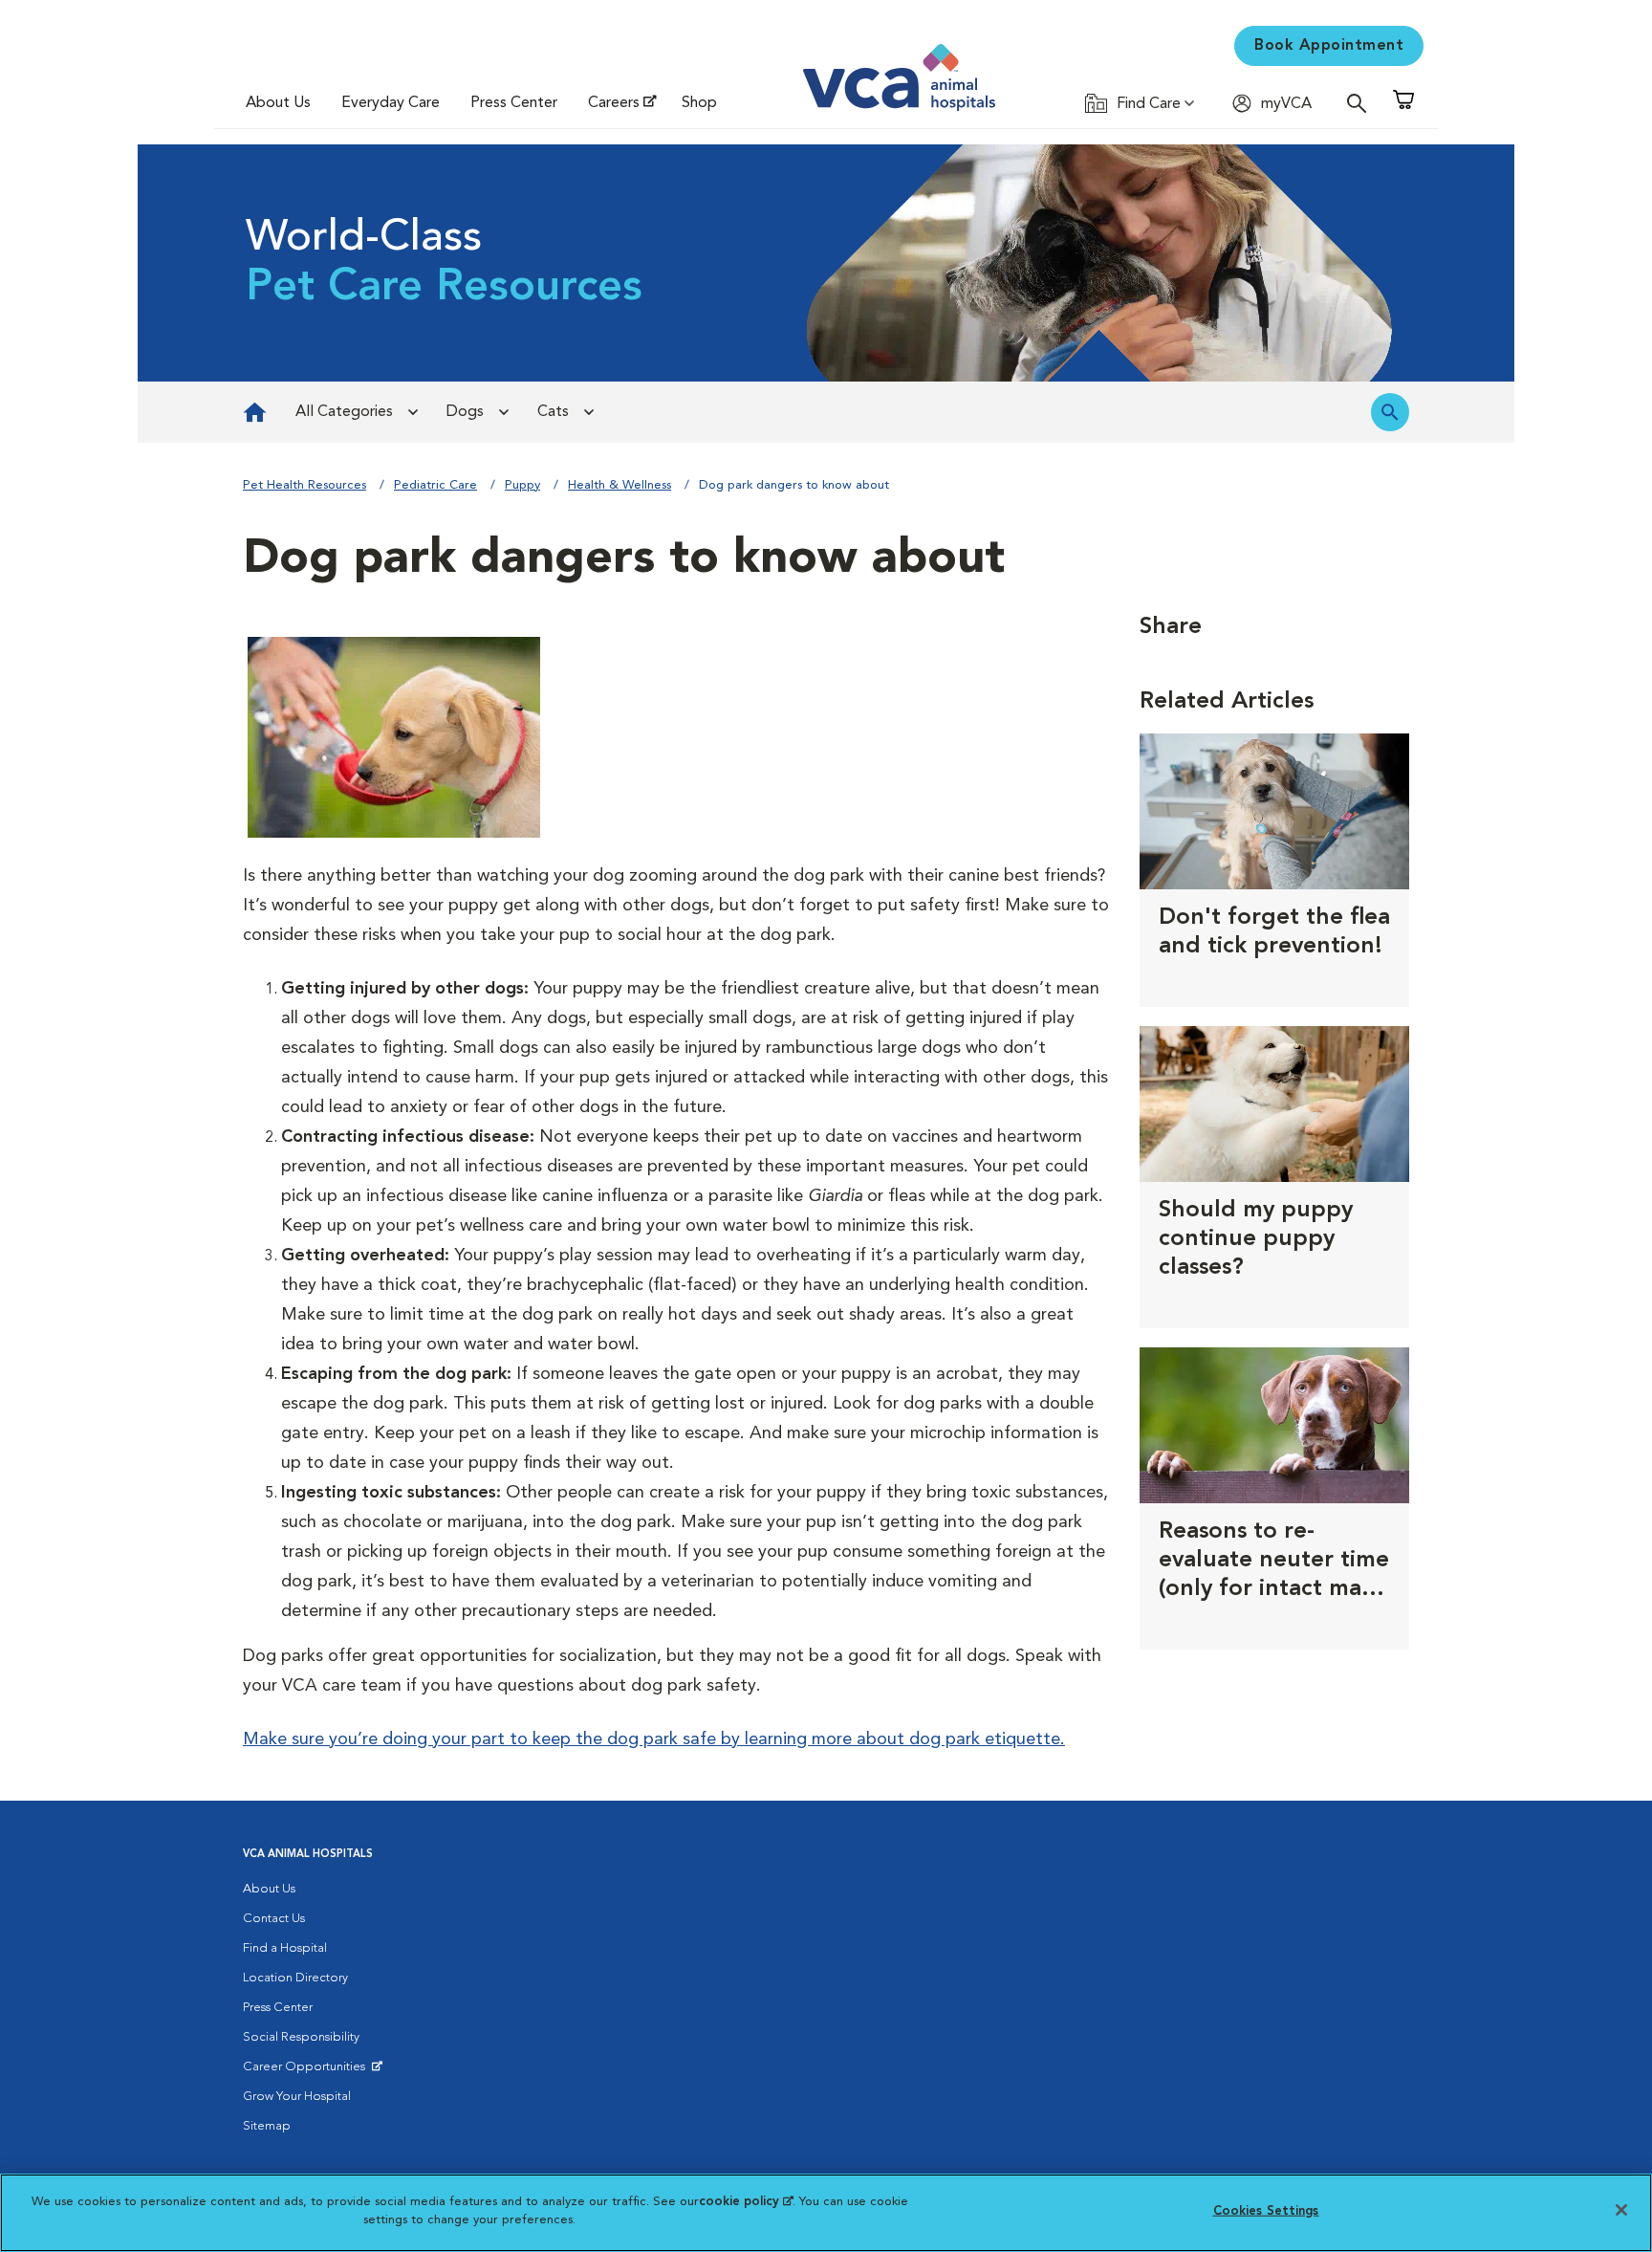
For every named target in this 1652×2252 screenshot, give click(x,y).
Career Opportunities (307, 2071)
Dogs (465, 412)
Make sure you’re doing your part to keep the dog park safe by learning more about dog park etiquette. (654, 1739)
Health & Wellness (619, 485)
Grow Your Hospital (297, 2097)
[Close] (1621, 2210)
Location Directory (295, 1978)
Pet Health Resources (304, 485)
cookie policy (746, 2202)
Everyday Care (391, 103)
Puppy (522, 485)
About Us (278, 103)
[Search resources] (1390, 412)
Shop (699, 103)
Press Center (514, 103)
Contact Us (274, 1919)
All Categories (344, 412)
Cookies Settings (1266, 2211)
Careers (614, 103)
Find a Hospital (285, 1948)
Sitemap (267, 2126)
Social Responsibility (301, 2037)
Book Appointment (1329, 46)
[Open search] (1361, 103)
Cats (553, 412)
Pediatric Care (435, 485)
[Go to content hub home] (255, 412)
